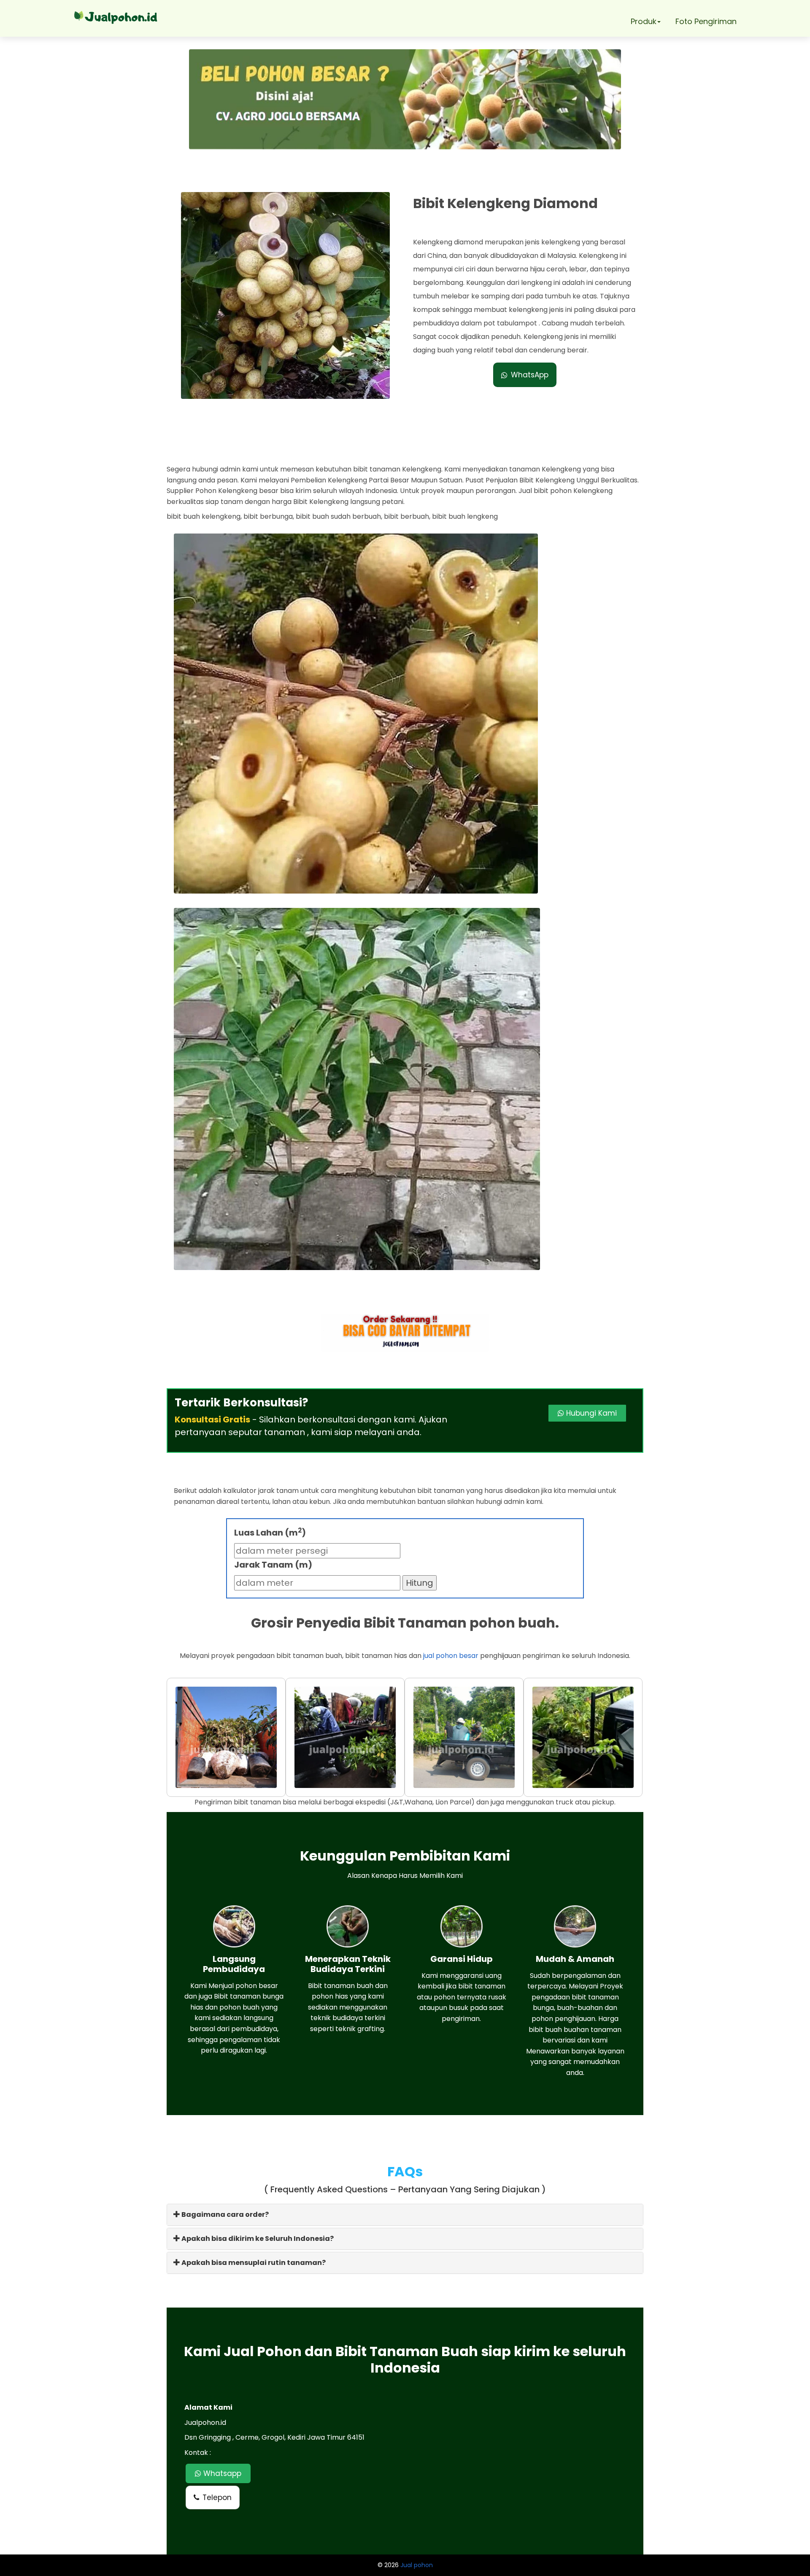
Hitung (420, 1583)
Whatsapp (221, 2473)
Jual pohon (417, 2565)
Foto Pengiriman (706, 21)
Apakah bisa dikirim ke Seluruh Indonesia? (257, 2239)
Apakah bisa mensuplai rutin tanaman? (253, 2263)
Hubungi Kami (590, 1413)
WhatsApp (530, 375)
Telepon (217, 2497)
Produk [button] (644, 21)
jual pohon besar (451, 1656)
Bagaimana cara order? (224, 2214)
